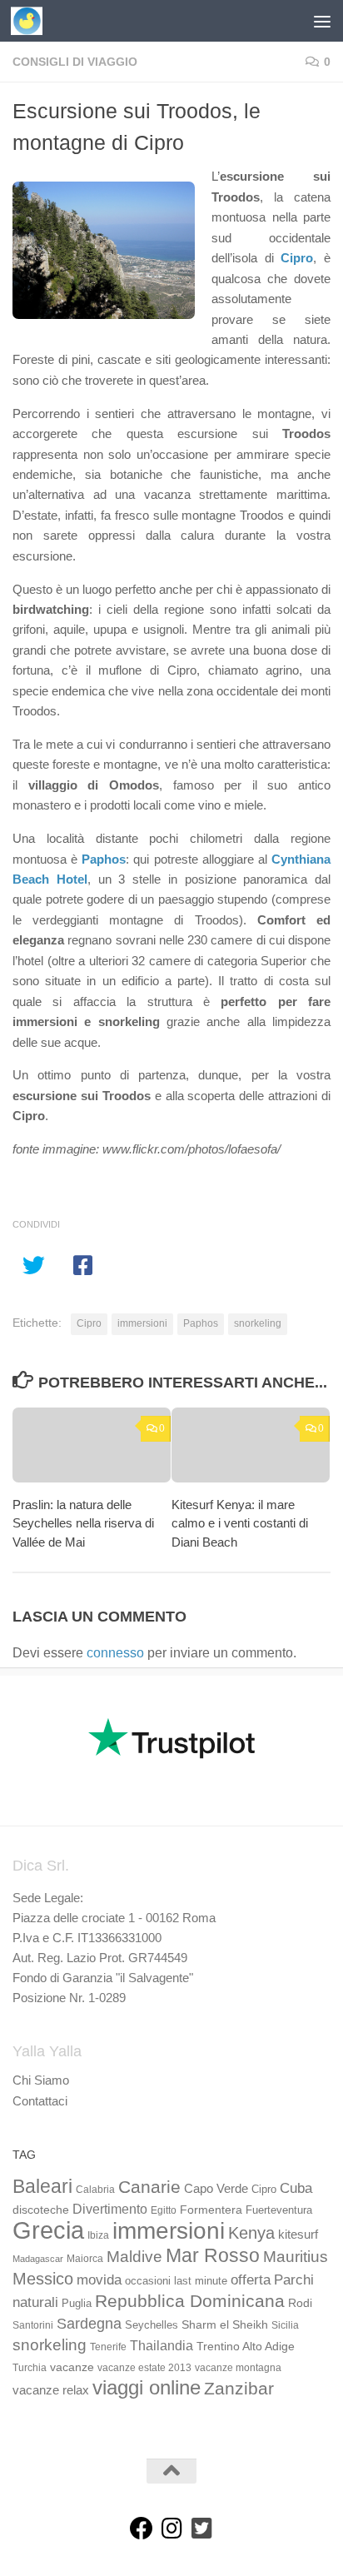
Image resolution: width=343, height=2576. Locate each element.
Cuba (296, 2188)
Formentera (211, 2210)
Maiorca (85, 2259)
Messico (43, 2279)
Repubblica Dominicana (190, 2301)
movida (99, 2280)
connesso (115, 1653)
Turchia (30, 2368)
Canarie (149, 2187)
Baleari (42, 2186)
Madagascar (38, 2259)
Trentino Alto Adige (246, 2346)
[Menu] (322, 21)
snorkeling (258, 1323)
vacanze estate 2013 (144, 2368)
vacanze (72, 2367)
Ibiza (98, 2235)
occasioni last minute (176, 2281)
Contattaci (40, 2101)
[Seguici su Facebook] (142, 2529)
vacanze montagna (238, 2368)
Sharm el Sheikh (225, 2324)
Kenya (251, 2233)
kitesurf (298, 2234)
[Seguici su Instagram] (171, 2529)
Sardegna (89, 2324)
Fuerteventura (279, 2210)
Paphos (201, 1323)
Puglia (77, 2304)
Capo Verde (216, 2188)
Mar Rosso (213, 2255)
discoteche (41, 2210)
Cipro (89, 1323)
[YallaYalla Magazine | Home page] (32, 21)
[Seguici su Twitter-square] (201, 2529)
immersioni (142, 1323)
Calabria (95, 2190)
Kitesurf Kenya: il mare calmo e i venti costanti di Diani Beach (240, 1523)
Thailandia (162, 2345)
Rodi (300, 2303)
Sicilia (285, 2325)
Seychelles (152, 2325)
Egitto (164, 2210)
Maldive (134, 2256)
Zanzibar (239, 2388)
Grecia (48, 2230)
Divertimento (110, 2209)
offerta (251, 2280)
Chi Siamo (41, 2080)
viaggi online (147, 2387)
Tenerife (108, 2347)
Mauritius (296, 2257)
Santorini (33, 2325)
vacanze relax (51, 2390)
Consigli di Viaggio (75, 62)
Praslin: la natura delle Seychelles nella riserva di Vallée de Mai (83, 1523)
